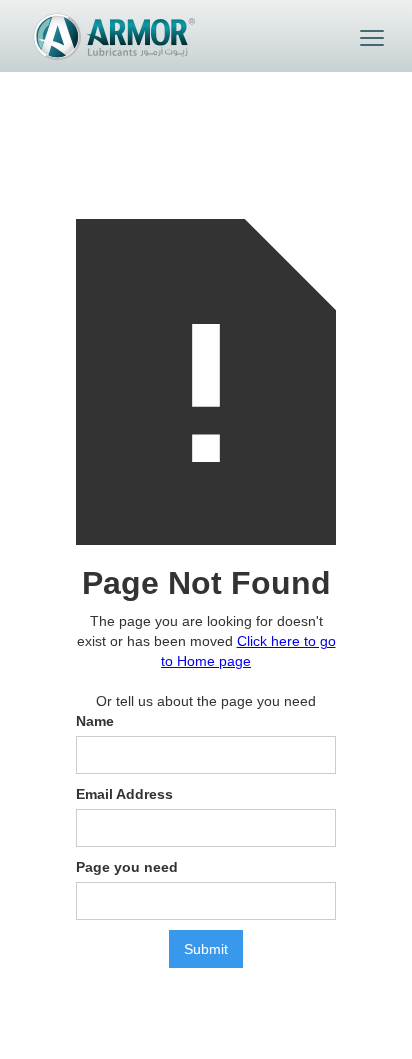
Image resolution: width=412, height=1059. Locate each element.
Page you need (127, 867)
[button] (372, 38)
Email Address (124, 794)
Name (95, 721)
